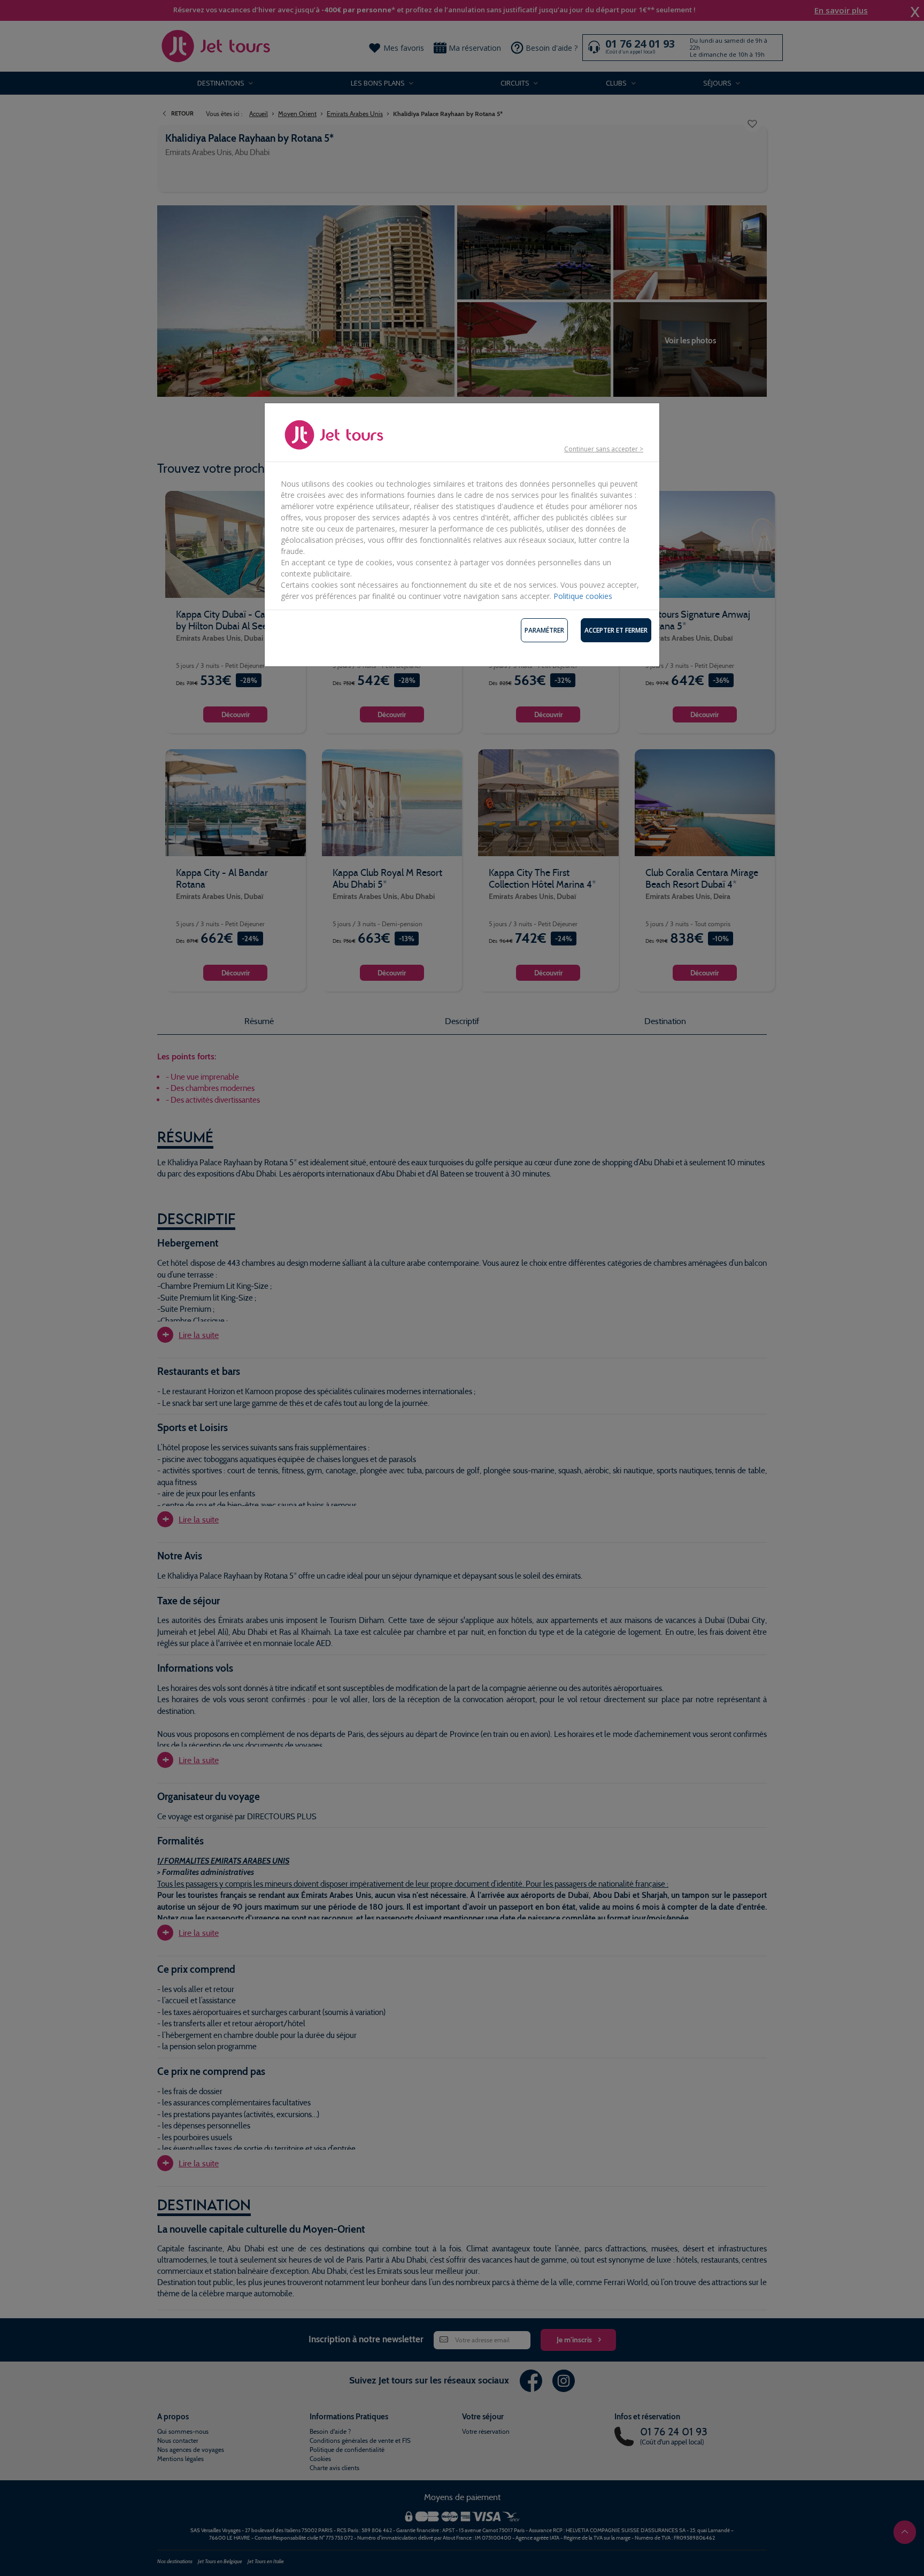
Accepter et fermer (616, 630)
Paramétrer (544, 630)
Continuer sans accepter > (604, 449)
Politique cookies (583, 596)
